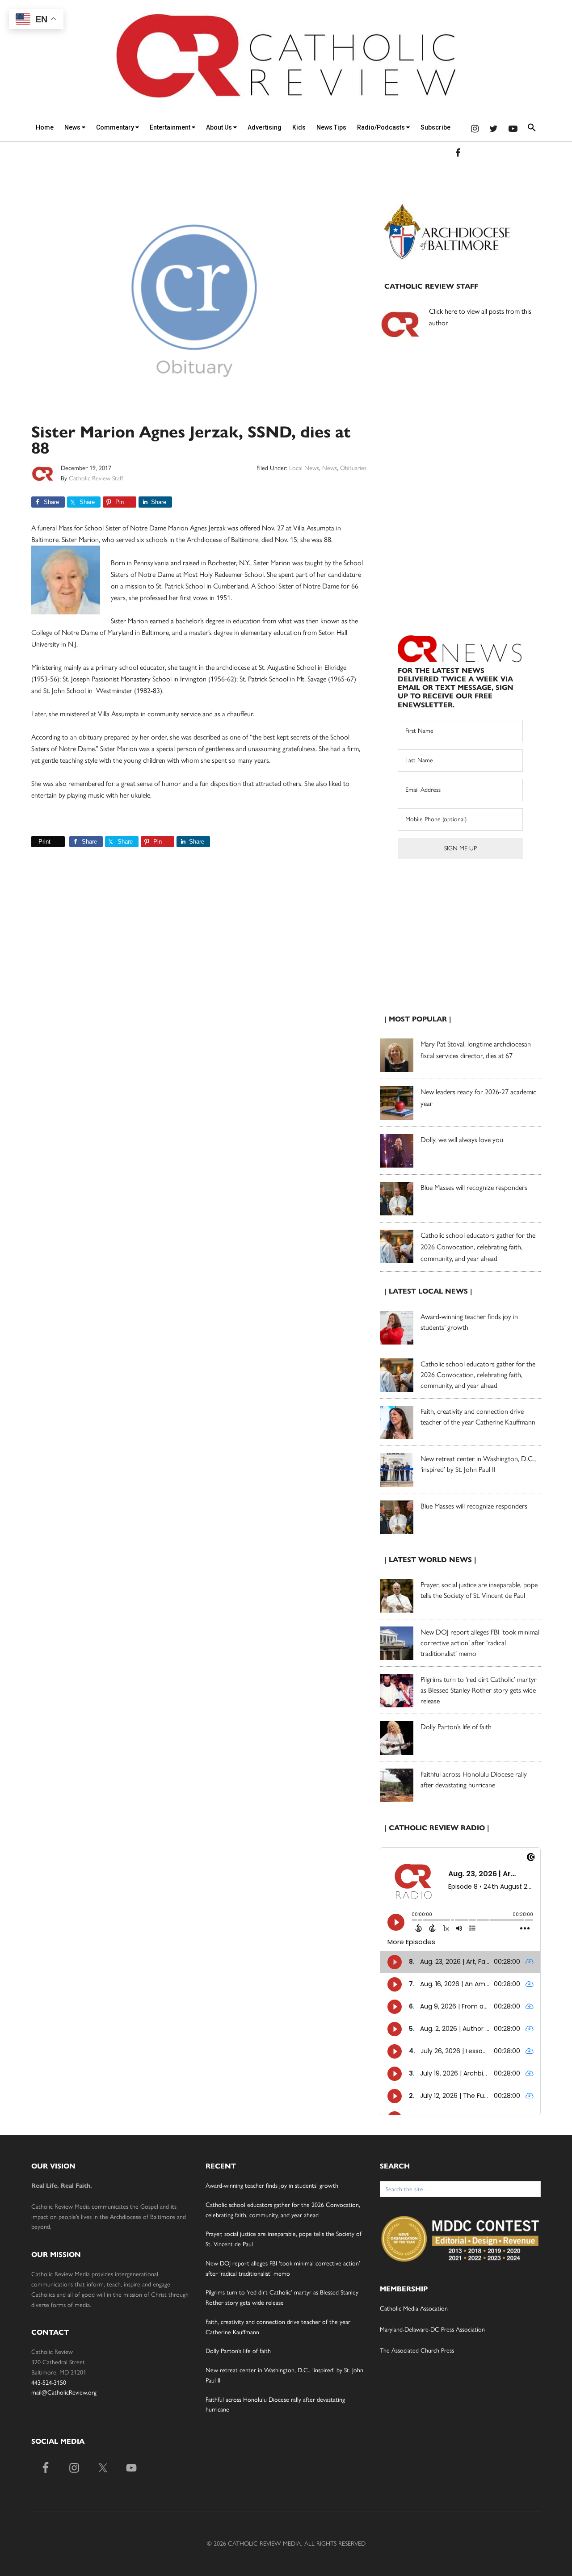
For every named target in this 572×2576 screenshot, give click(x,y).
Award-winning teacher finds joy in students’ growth (272, 2186)
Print (44, 842)
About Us (220, 127)
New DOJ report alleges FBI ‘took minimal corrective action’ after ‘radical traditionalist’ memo (480, 1643)
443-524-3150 (49, 2383)
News (73, 127)
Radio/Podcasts (382, 127)
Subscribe (435, 127)
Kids (299, 127)
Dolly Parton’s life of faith (456, 1727)
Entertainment (171, 127)
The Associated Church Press (417, 2351)
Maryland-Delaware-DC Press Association (432, 2330)
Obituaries (353, 468)
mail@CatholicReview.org (64, 2393)
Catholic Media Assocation (414, 2309)
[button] (532, 129)
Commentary (116, 127)
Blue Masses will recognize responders (475, 1187)
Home (45, 127)
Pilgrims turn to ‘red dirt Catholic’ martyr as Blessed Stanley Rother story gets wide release (479, 1690)
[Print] (35, 842)
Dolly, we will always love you (462, 1140)
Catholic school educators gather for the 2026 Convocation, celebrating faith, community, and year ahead (478, 1247)
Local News (304, 468)
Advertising (265, 127)
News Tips (331, 127)
